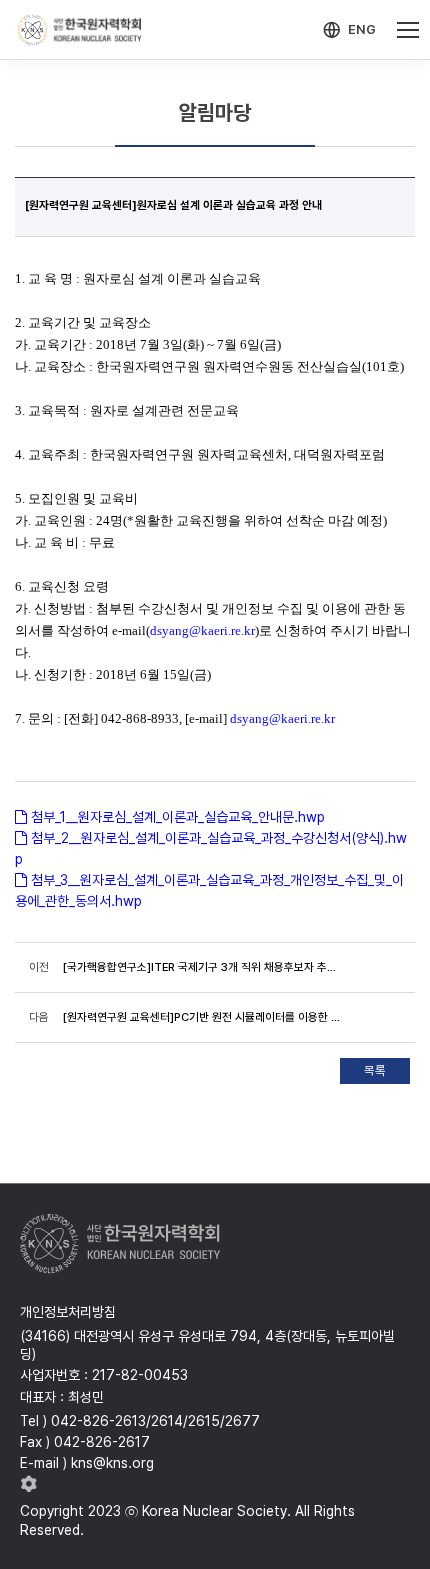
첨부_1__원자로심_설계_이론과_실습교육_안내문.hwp (178, 817)
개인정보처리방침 (68, 1312)
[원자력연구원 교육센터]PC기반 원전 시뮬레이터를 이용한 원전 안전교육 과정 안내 (201, 1017)
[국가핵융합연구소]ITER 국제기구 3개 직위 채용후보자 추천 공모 (201, 967)
